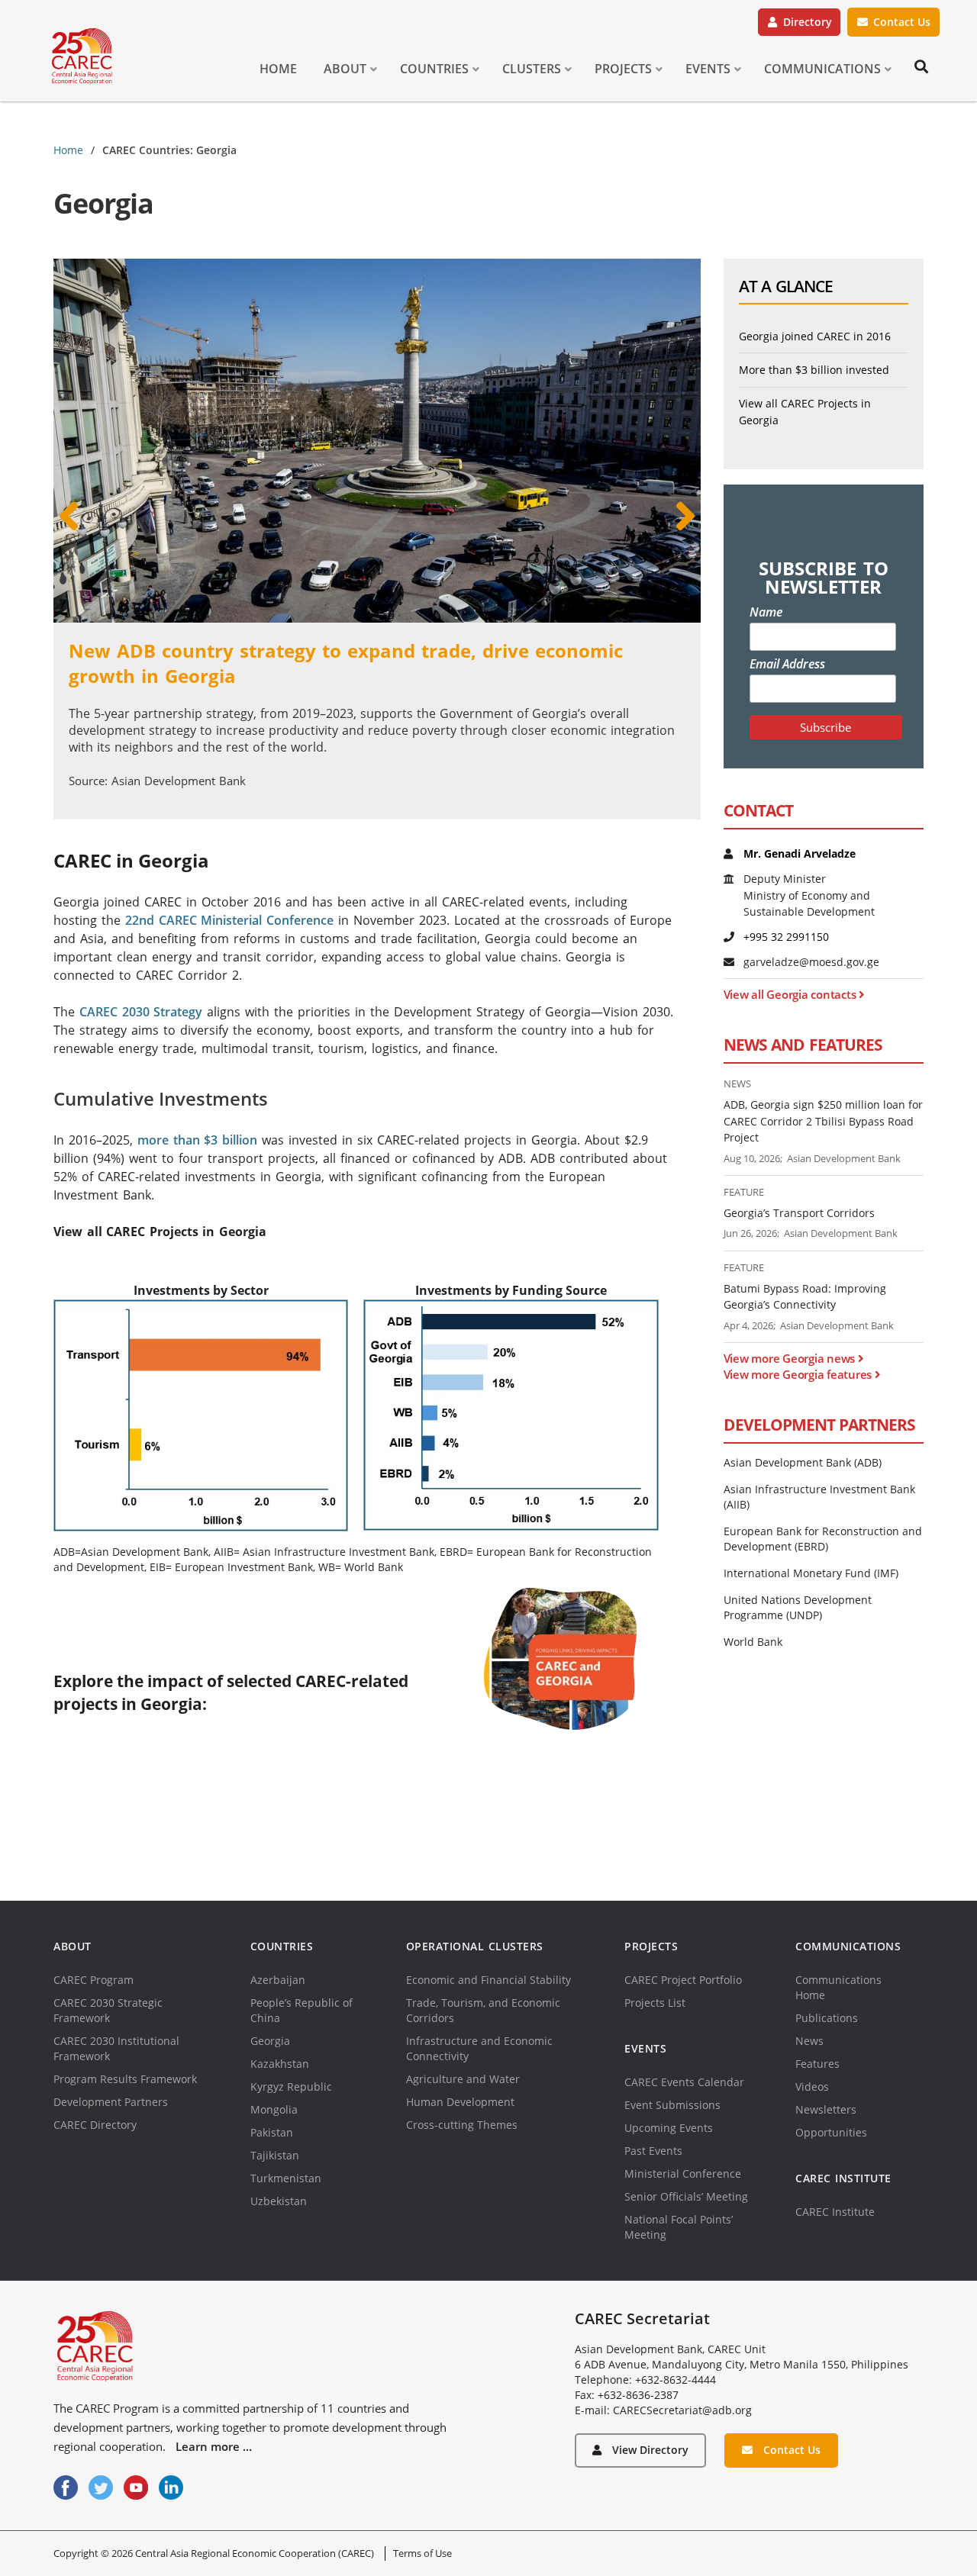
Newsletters (826, 2109)
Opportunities (831, 2132)
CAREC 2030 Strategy (141, 1012)
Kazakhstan (280, 2064)
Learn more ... (214, 2446)
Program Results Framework (125, 2079)
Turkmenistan (286, 2178)
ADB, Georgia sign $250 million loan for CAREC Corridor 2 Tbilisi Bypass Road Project (823, 1121)
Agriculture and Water (463, 2079)
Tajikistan (275, 2155)
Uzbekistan (279, 2201)
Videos (812, 2087)
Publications (827, 2018)
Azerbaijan (278, 1980)
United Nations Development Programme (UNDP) (798, 1607)
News (809, 2041)
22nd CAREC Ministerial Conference (229, 920)
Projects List (655, 2003)
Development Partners (111, 2102)
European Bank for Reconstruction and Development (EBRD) (823, 1539)
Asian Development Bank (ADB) (803, 1462)
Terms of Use (422, 2553)
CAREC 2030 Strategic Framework (108, 2010)
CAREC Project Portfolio (683, 1980)
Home (68, 150)
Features (817, 2064)
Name (766, 612)
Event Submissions (672, 2105)
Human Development (460, 2102)
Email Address (787, 664)
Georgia (270, 2041)
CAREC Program (94, 1980)
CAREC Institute (835, 2212)
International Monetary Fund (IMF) (811, 1573)
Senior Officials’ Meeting (686, 2196)
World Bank (753, 1642)
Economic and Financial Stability (488, 1980)
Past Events (653, 2151)
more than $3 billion (197, 1140)
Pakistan (272, 2132)
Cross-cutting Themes (462, 2125)
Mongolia (274, 2109)
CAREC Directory (95, 2125)
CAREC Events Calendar (684, 2082)
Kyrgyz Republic (291, 2087)
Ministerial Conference (683, 2173)
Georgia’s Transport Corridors (799, 1213)
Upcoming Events (669, 2128)
